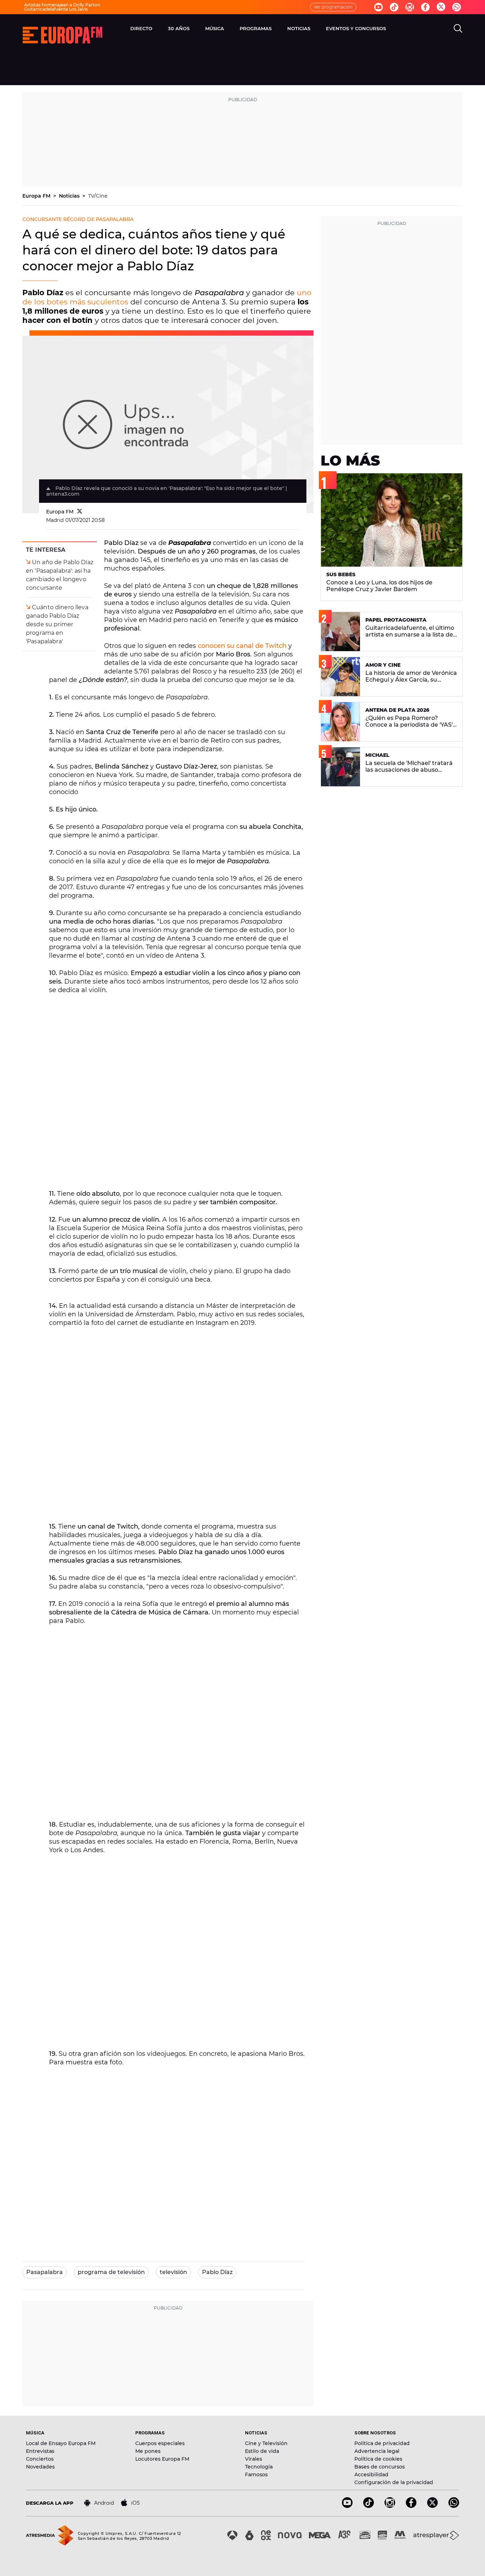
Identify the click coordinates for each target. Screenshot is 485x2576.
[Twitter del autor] (80, 512)
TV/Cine (98, 196)
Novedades (40, 2467)
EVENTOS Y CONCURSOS (356, 28)
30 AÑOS (179, 28)
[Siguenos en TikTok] (369, 2506)
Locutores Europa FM (162, 2459)
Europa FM (37, 196)
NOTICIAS (299, 28)
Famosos (256, 2475)
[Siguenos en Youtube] (378, 7)
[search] (458, 28)
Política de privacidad (382, 2443)
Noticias (70, 196)
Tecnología (259, 2467)
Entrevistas (40, 2451)
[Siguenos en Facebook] (425, 7)
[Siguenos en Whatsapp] (457, 7)
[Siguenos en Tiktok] (394, 7)
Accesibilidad (371, 2475)
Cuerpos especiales (160, 2443)
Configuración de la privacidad (394, 2482)
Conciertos (40, 2459)
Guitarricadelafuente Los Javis (56, 9)
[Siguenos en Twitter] (441, 7)
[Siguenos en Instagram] (410, 7)
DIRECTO (141, 28)
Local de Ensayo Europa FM (61, 2443)
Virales (254, 2459)
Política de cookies (378, 2459)
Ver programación (333, 7)
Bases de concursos (380, 2467)
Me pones (148, 2451)
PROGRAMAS (256, 28)
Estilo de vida (262, 2451)
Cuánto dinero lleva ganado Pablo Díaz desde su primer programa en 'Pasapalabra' (57, 624)
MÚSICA (215, 28)
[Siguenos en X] (432, 2506)
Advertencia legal (377, 2451)
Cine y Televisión (266, 2443)
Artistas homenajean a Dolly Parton (62, 5)
